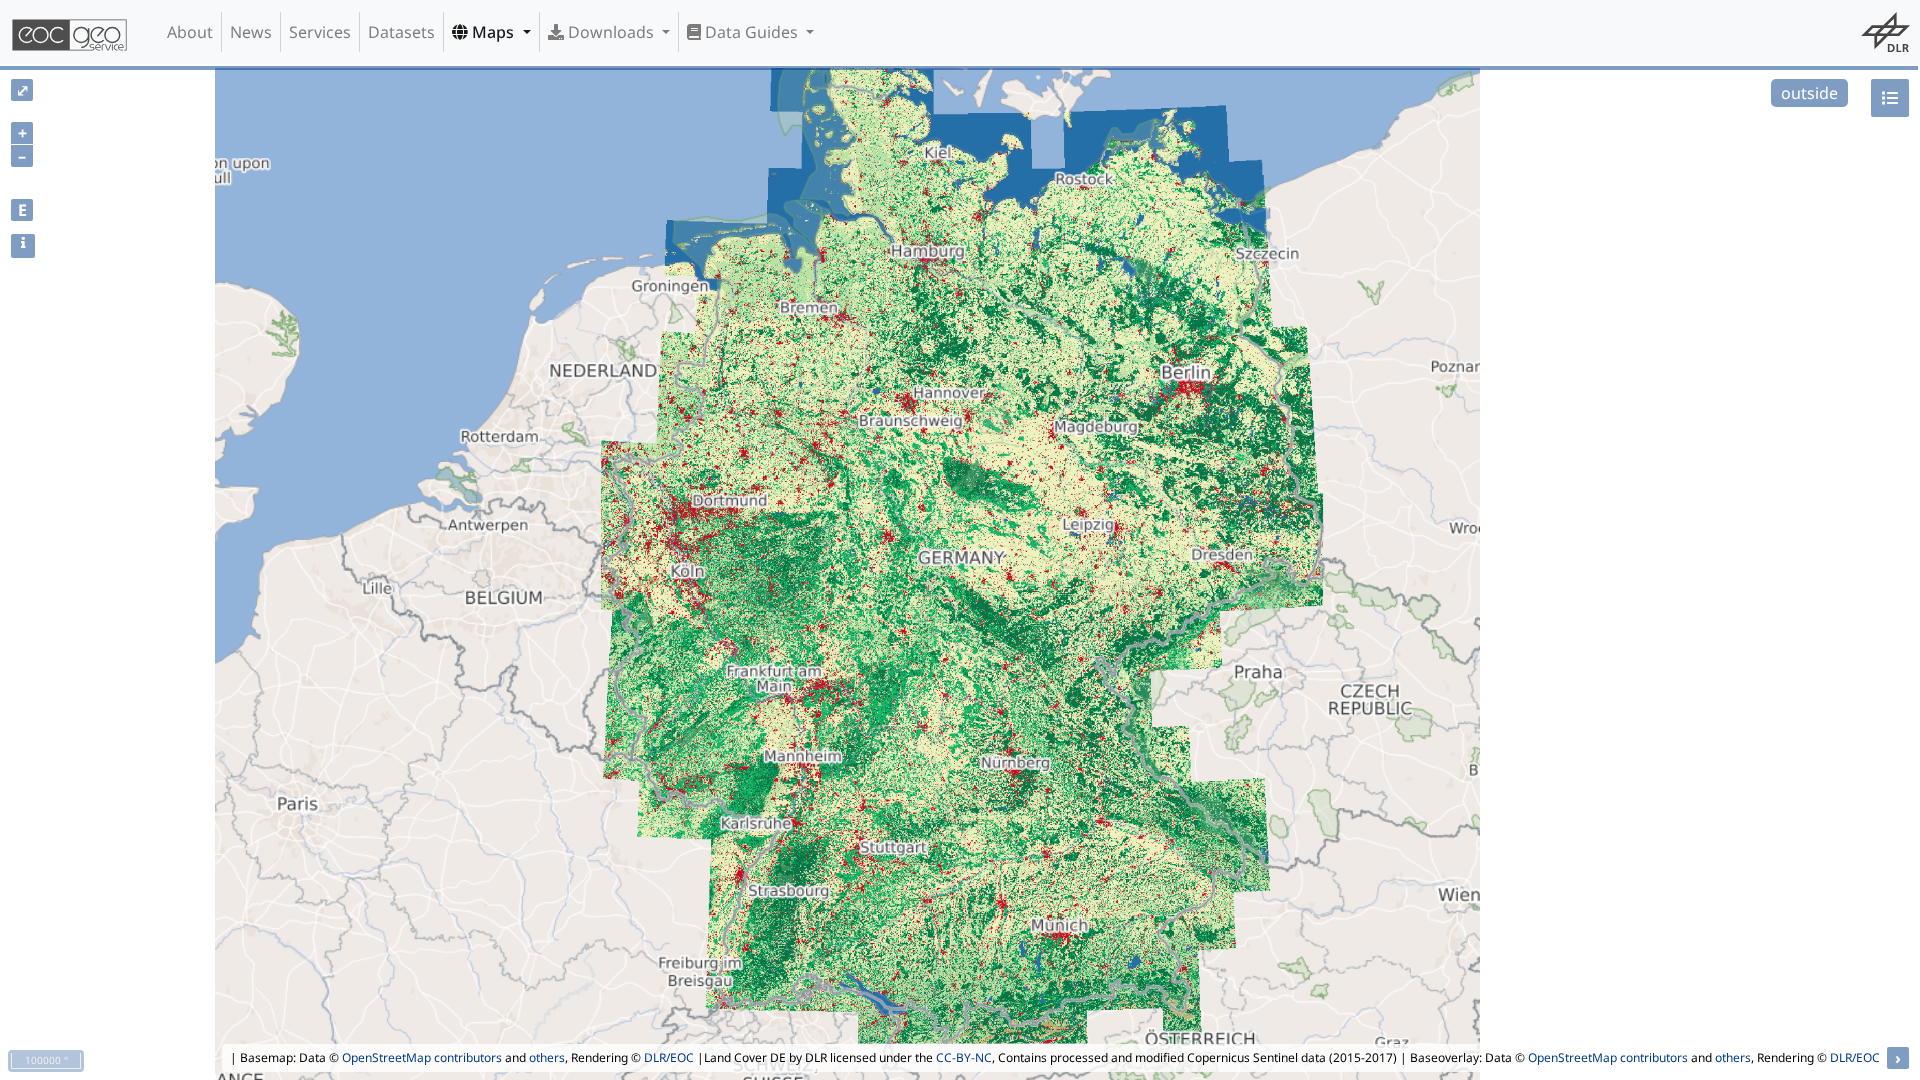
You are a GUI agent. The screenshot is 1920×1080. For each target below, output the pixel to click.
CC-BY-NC (964, 1057)
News (251, 32)
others (547, 1057)
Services (320, 32)
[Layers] (1890, 98)
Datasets (401, 32)
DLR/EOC (669, 1057)
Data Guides (751, 32)
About (190, 32)
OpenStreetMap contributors (422, 1057)
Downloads (611, 32)
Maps (493, 32)
